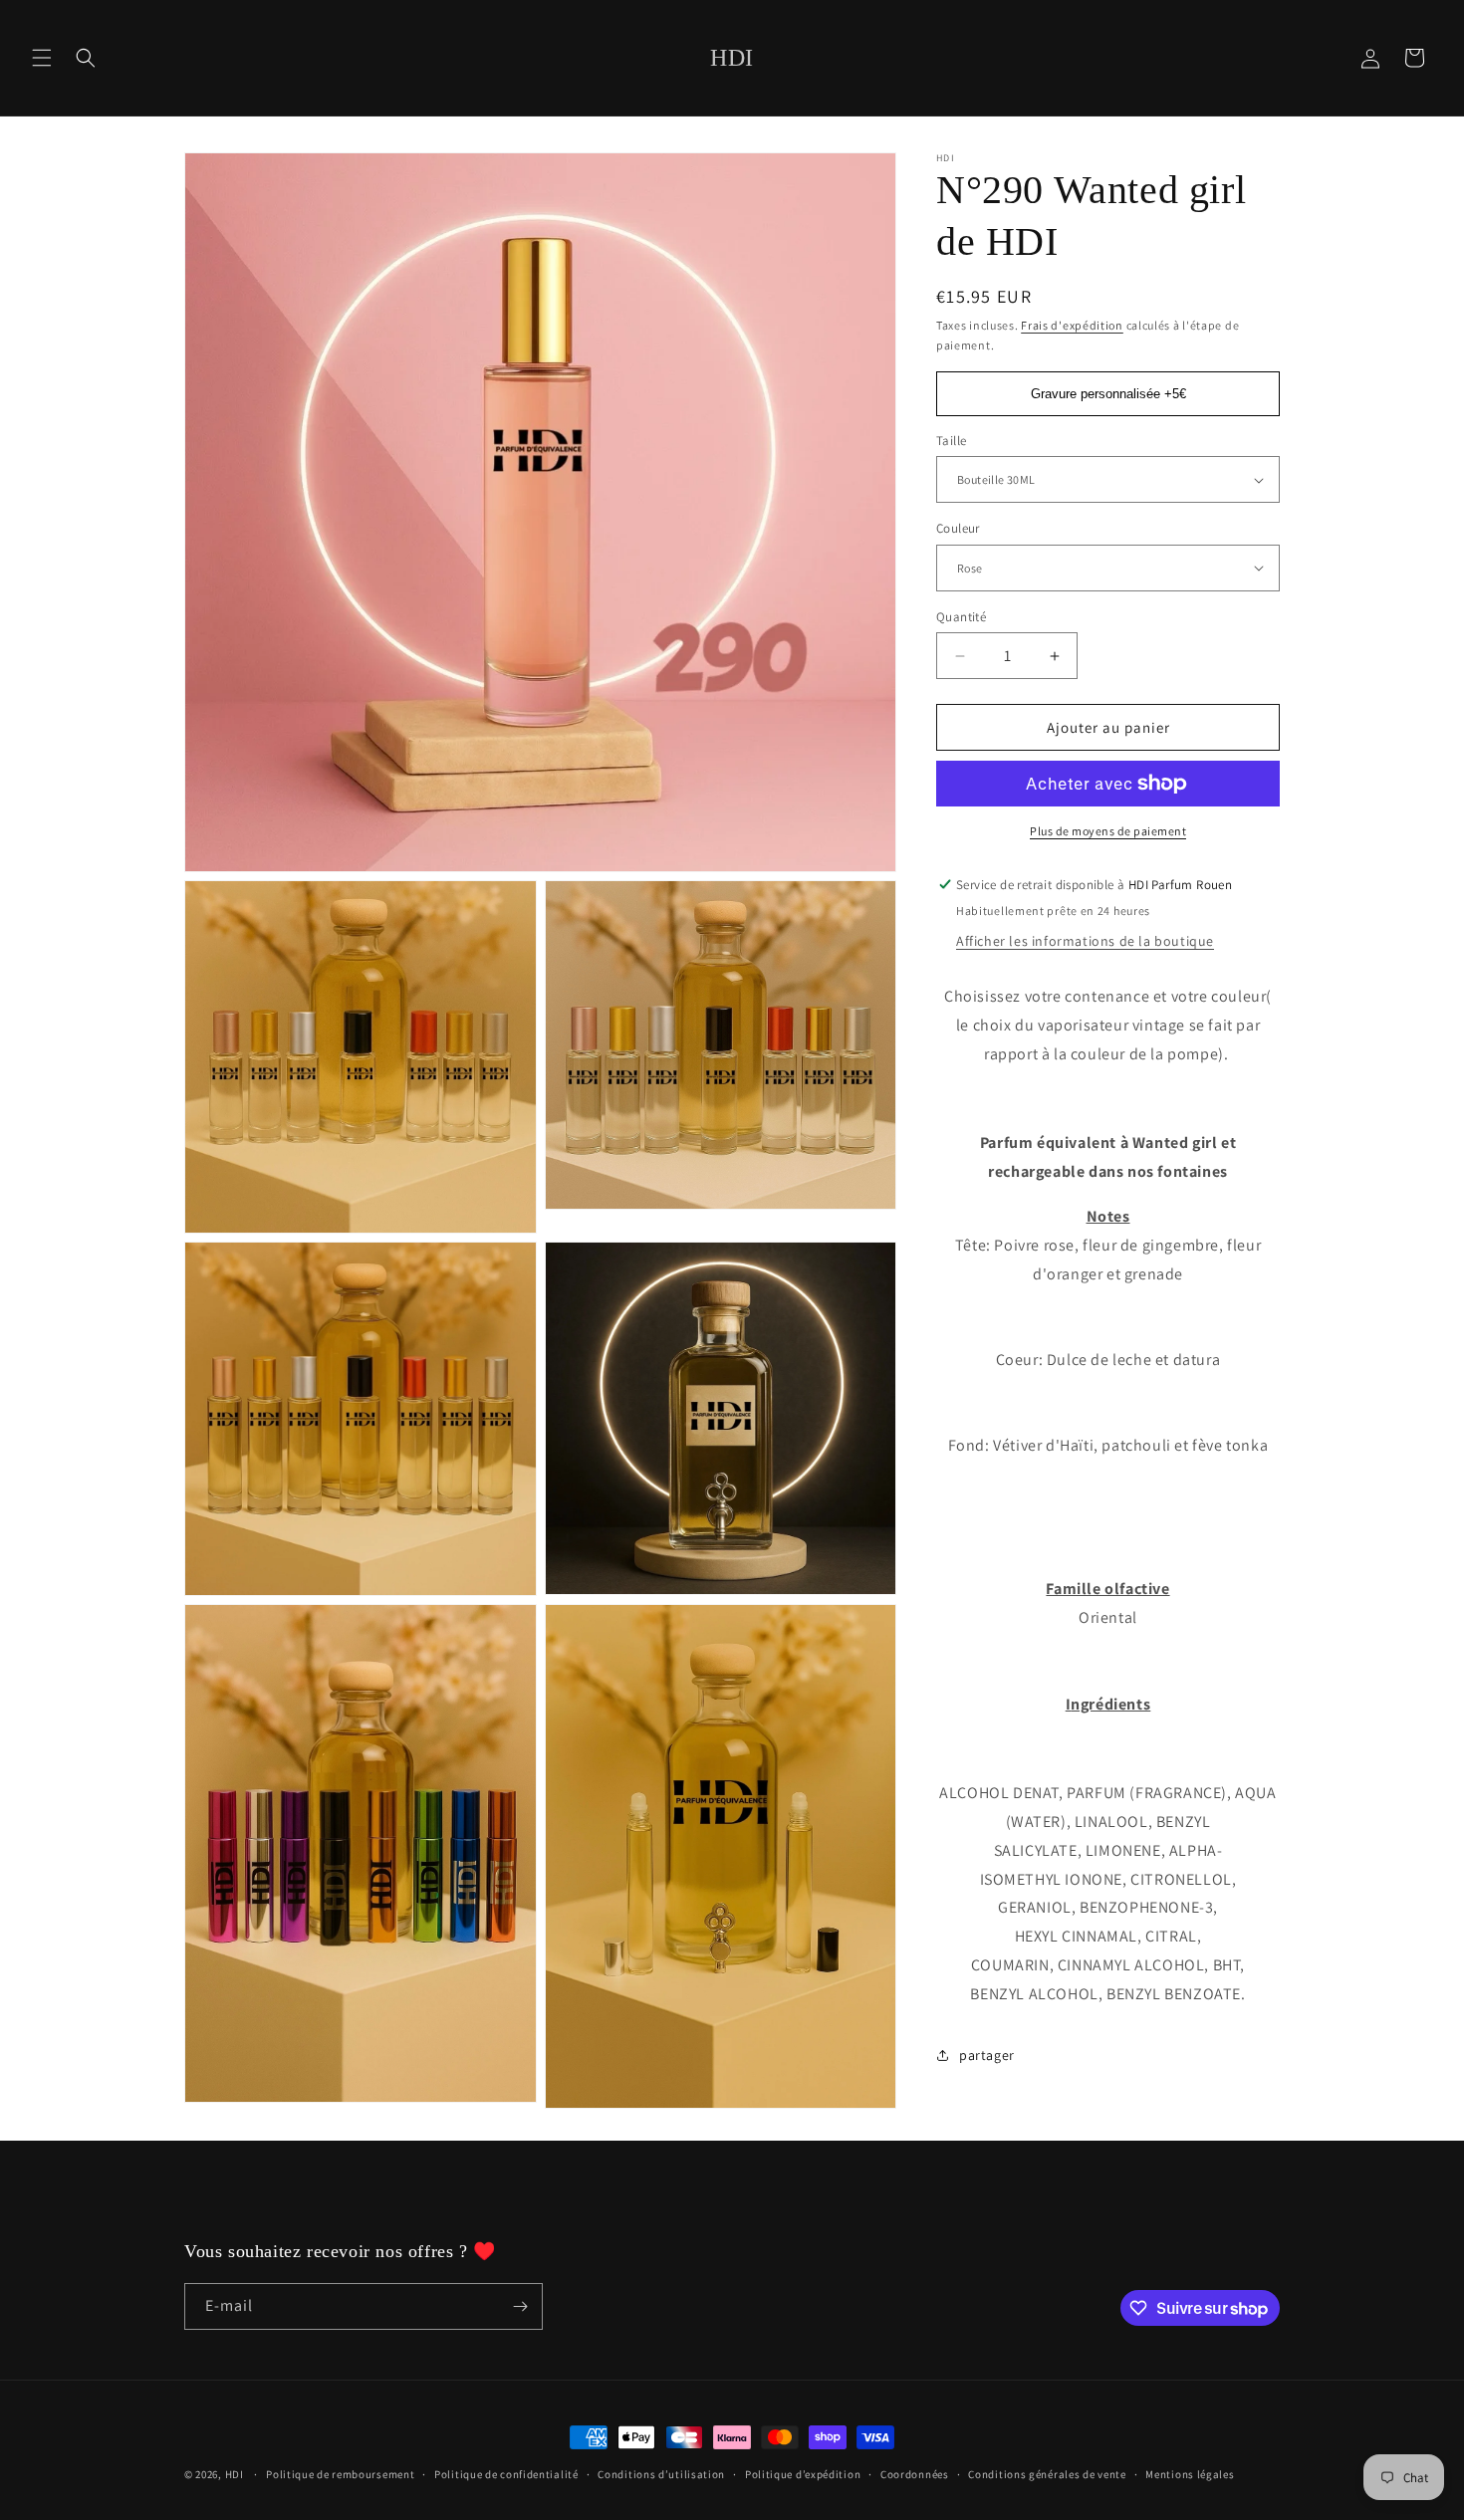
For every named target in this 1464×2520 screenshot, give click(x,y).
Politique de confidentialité (506, 2474)
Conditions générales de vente (1047, 2474)
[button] (42, 58)
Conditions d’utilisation (661, 2474)
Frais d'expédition (1072, 325)
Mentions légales (1190, 2474)
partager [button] (987, 2055)
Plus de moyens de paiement (1108, 831)
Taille (951, 441)
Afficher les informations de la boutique (1085, 941)
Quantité (961, 617)
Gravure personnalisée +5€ (1108, 394)
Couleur (958, 528)
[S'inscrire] (520, 2306)
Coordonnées (915, 2474)
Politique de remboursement (340, 2474)
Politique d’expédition (803, 2474)
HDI (235, 2474)
